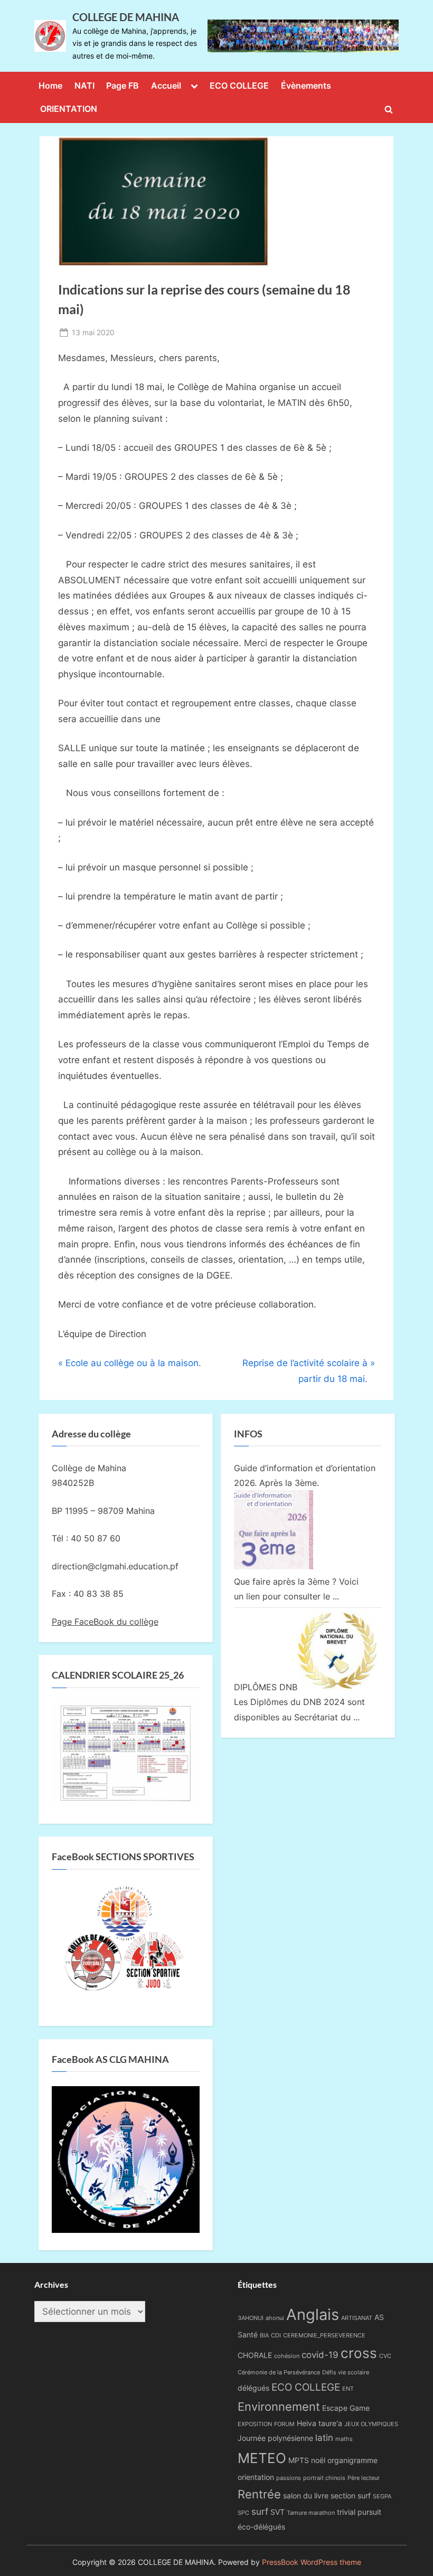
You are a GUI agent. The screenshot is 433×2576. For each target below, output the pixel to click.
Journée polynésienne (275, 2438)
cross (359, 2353)
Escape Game (346, 2408)
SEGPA (382, 2497)
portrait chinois (324, 2478)
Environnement (279, 2406)
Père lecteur (364, 2478)
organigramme (352, 2460)
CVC (385, 2356)
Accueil (166, 86)
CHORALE (255, 2355)
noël (318, 2460)
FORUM (284, 2424)
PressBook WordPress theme (312, 2562)
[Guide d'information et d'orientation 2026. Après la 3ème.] (274, 1566)
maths (344, 2439)
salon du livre (306, 2495)
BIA (264, 2336)
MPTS (299, 2460)
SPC (243, 2513)
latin (324, 2438)
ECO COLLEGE (239, 86)
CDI (276, 2336)
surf (260, 2512)
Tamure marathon (311, 2513)
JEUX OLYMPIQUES (371, 2424)
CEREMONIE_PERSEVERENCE (324, 2336)
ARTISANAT (357, 2318)
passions (289, 2478)
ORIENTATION (69, 109)
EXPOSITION (255, 2424)
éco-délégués (261, 2527)
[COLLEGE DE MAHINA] (303, 36)
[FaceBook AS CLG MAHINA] (126, 2230)
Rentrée (259, 2494)
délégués (253, 2388)
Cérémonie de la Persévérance (279, 2373)
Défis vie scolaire (346, 2373)
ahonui (275, 2318)
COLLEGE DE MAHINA (126, 17)
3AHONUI (251, 2318)
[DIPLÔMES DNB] (337, 1687)
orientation (256, 2477)
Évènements (306, 86)
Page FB (123, 86)
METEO (262, 2458)
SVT (277, 2512)
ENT (348, 2389)
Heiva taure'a (319, 2423)
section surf (351, 2495)
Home (50, 86)
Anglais (313, 2314)
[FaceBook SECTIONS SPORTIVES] (126, 1942)
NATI (84, 86)
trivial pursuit (359, 2512)
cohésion (287, 2356)
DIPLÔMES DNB (266, 1687)
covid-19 (320, 2355)
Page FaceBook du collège (105, 1622)
